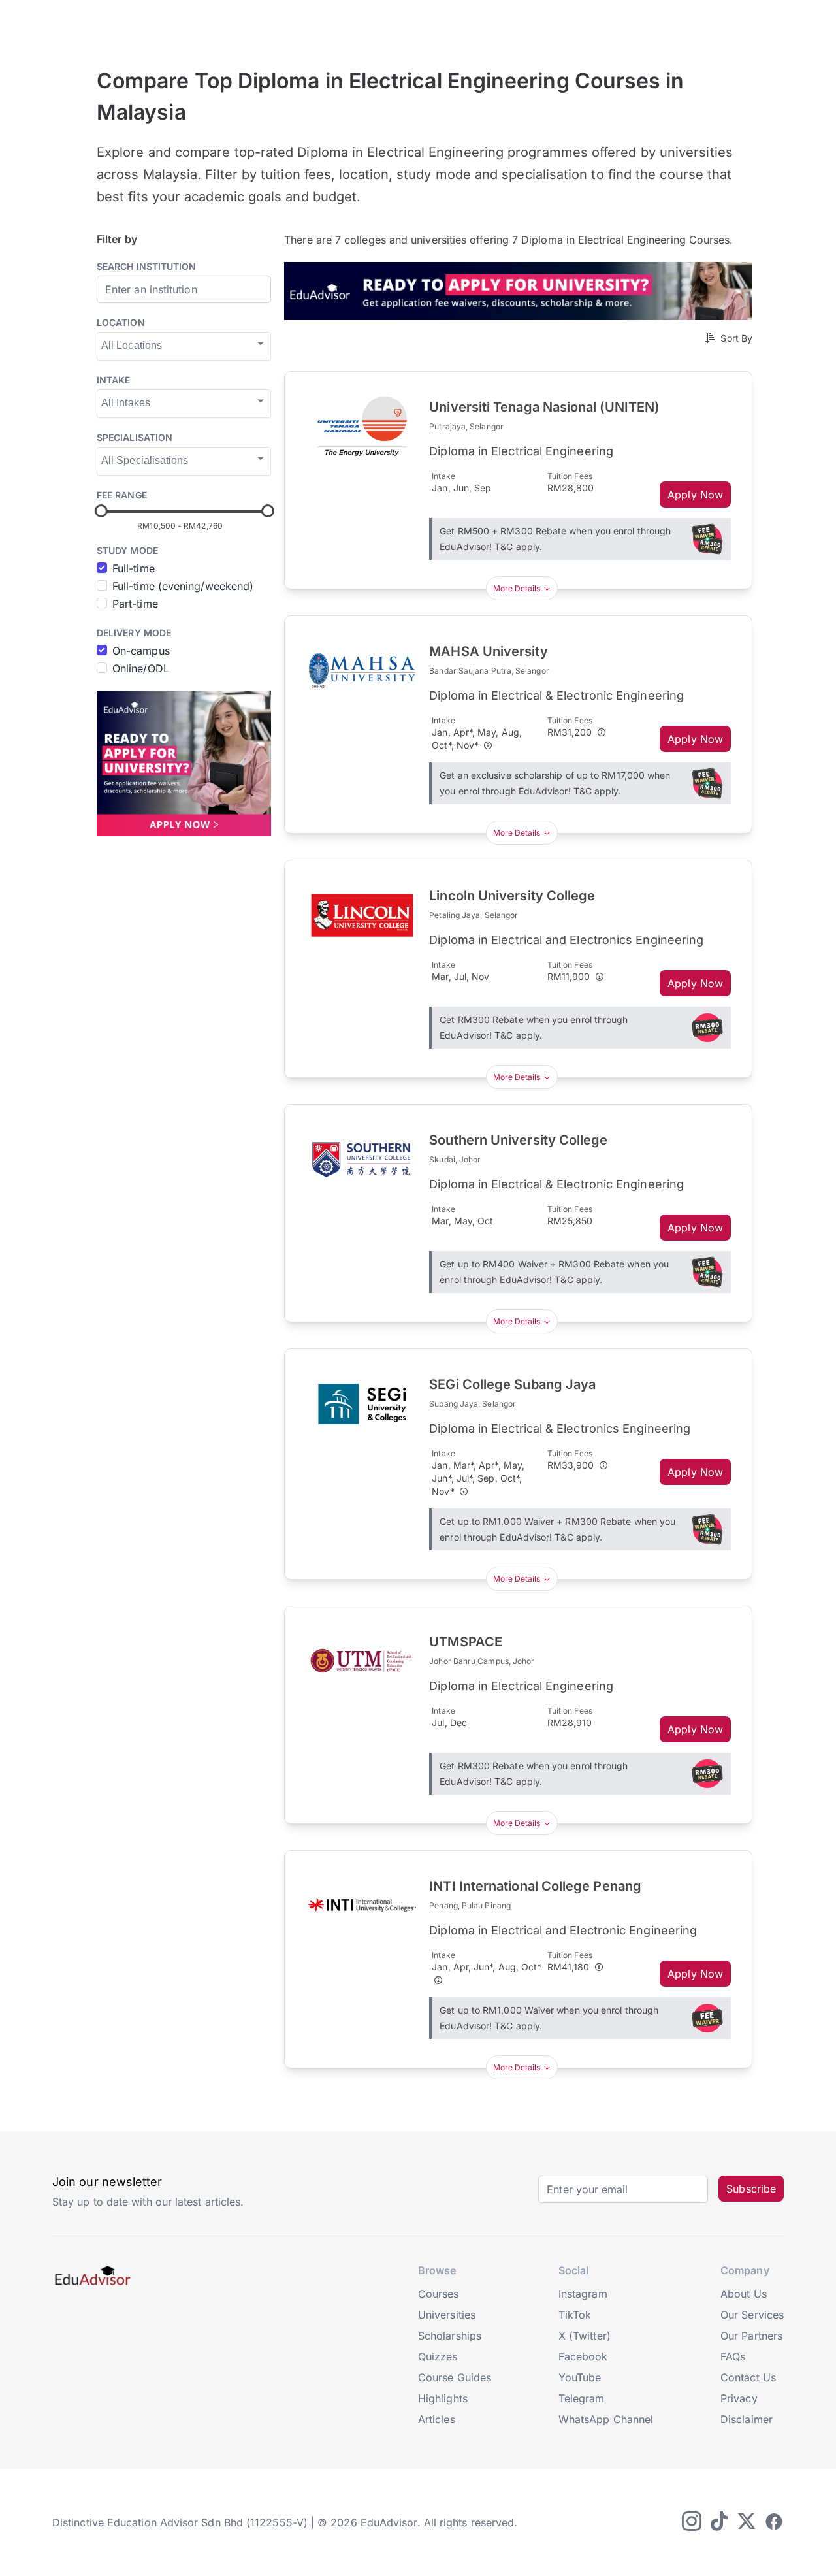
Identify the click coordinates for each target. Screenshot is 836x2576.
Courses (439, 2294)
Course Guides (455, 2377)
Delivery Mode (134, 633)
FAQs (733, 2356)
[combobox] (184, 346)
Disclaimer (747, 2419)
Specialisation (135, 437)
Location (121, 322)
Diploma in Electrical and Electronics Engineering (566, 940)
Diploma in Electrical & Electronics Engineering (560, 1428)
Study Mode (127, 550)
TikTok (575, 2315)
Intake (113, 380)
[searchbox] (183, 345)
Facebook (583, 2356)
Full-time (134, 568)
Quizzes (438, 2356)
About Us (744, 2294)
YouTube (580, 2377)
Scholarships (450, 2336)
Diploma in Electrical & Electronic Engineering (556, 695)
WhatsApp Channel (606, 2419)
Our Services (752, 2315)
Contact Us (748, 2377)
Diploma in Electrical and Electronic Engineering (563, 1930)
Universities (447, 2315)
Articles (437, 2419)
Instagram (583, 2294)
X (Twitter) (585, 2336)
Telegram (582, 2398)
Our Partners (751, 2336)
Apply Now (695, 495)
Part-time (135, 604)
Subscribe (751, 2189)
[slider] (101, 511)
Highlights (443, 2398)
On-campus (141, 651)
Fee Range (122, 495)
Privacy (739, 2398)
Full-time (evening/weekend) (183, 586)
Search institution (146, 266)
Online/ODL (141, 668)
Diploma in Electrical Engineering (521, 451)
